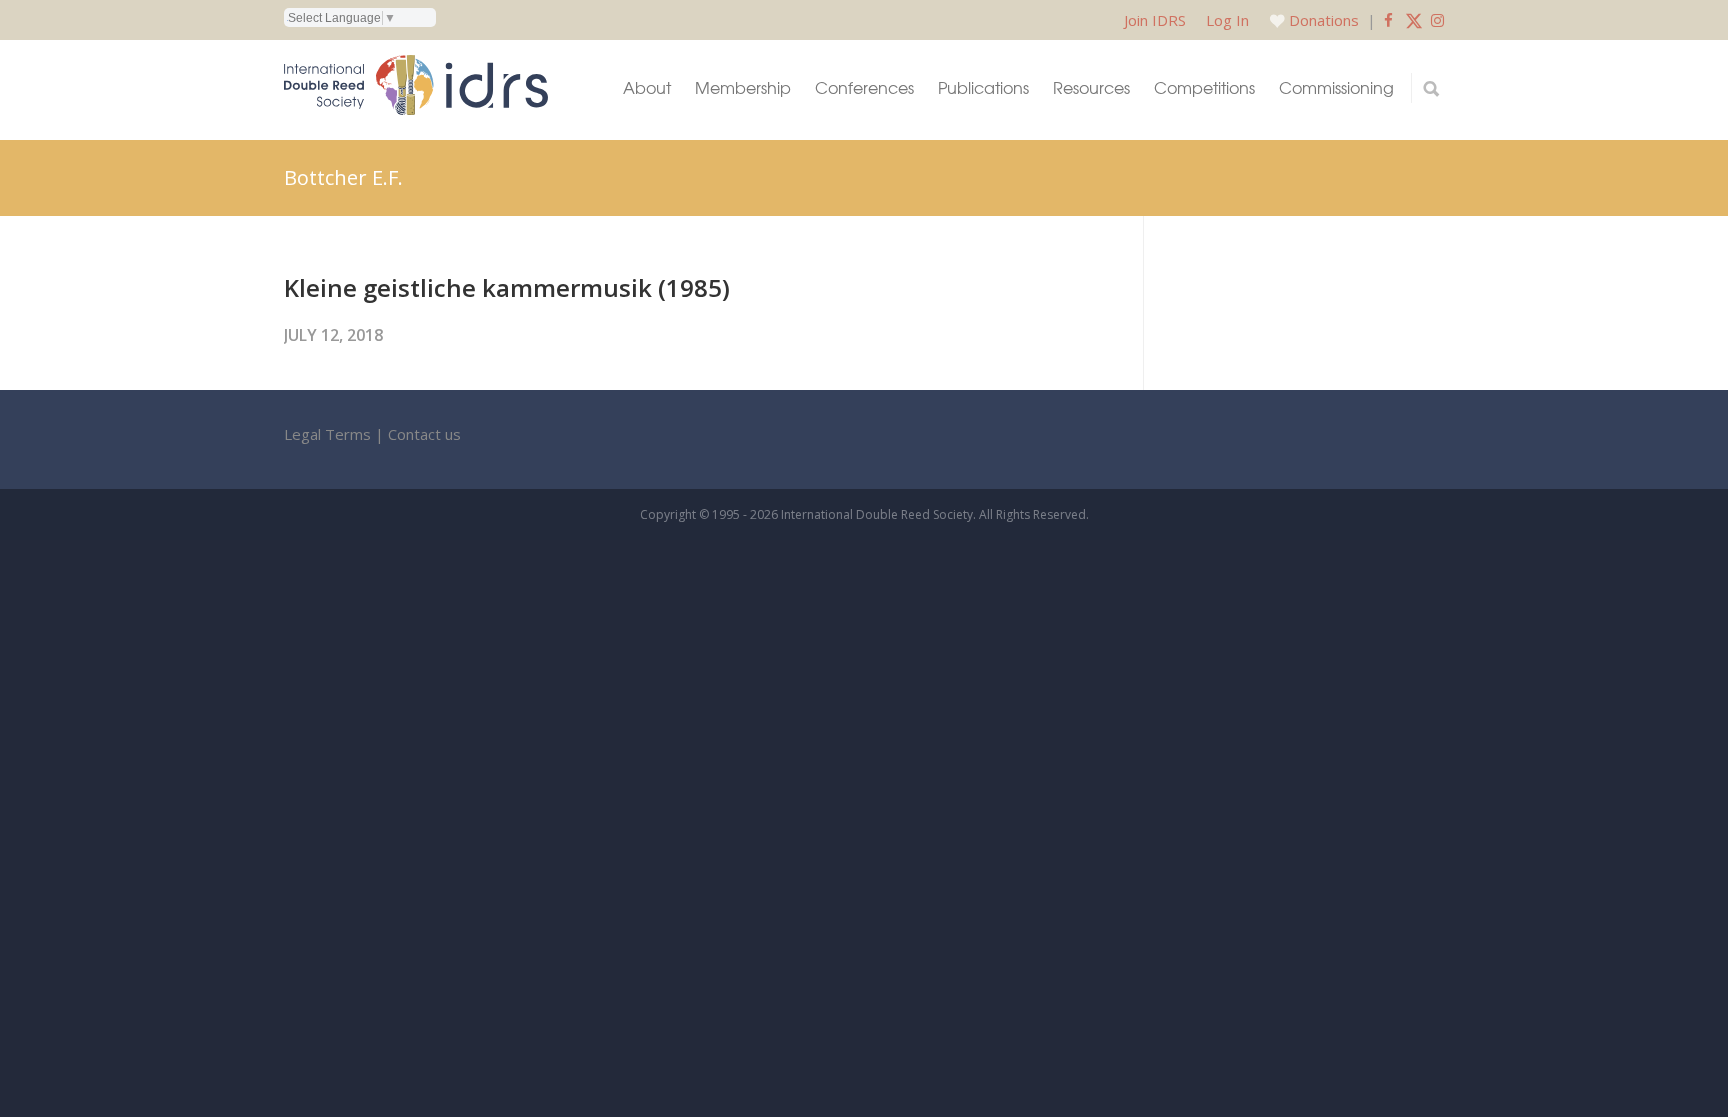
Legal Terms (327, 434)
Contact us (424, 434)
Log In (1227, 20)
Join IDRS (1155, 20)
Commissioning (1336, 87)
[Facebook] (1388, 20)
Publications (983, 87)
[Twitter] (1414, 20)
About (647, 87)
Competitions (1204, 87)
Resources (1091, 87)
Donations (1324, 20)
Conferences (864, 87)
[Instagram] (1437, 20)
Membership (743, 87)
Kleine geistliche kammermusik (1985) (507, 287)
